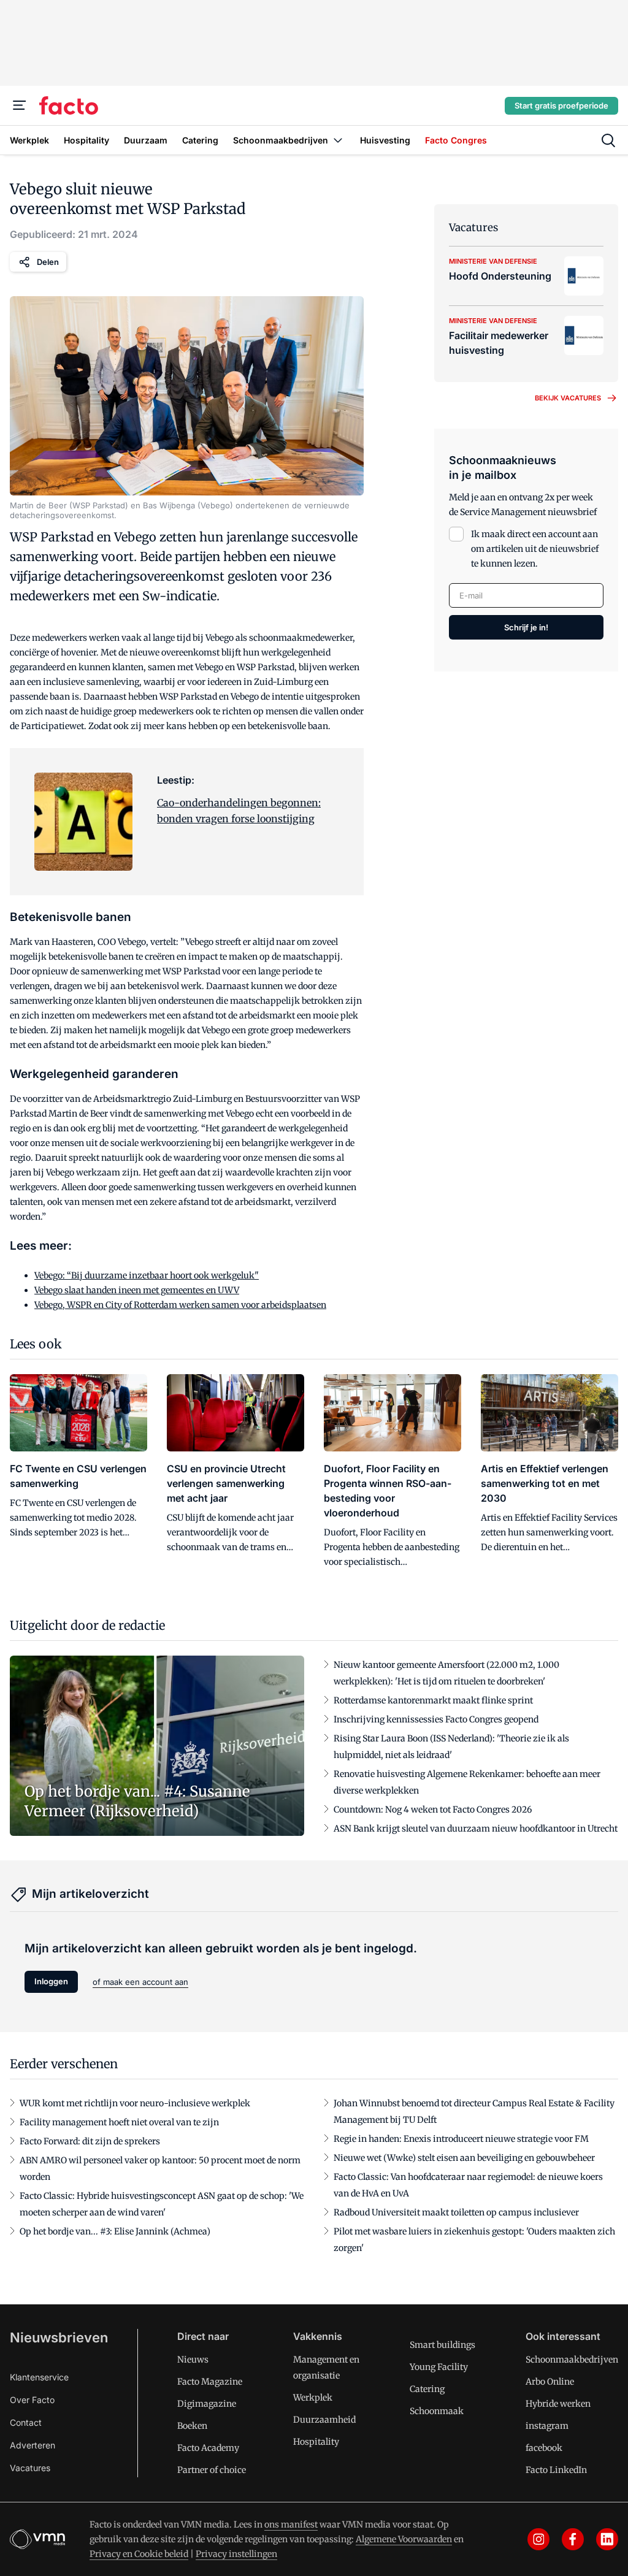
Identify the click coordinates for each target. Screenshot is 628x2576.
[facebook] (573, 2539)
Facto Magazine (210, 2382)
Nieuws (193, 2360)
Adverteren (33, 2445)
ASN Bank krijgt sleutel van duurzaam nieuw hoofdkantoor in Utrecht (476, 1829)
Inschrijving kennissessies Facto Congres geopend (436, 1719)
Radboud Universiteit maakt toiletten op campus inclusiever (456, 2212)
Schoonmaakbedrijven (572, 2360)
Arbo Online (550, 2382)
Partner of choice (212, 2470)
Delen (48, 262)
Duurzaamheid (324, 2420)
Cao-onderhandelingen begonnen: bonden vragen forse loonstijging (239, 811)
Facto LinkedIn (556, 2470)
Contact (26, 2422)
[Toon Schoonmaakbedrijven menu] (338, 140)
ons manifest (291, 2524)
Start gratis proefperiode (561, 105)
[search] (608, 140)
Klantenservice (39, 2377)
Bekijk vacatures (568, 398)
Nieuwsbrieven (59, 2337)
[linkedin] (607, 2539)
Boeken (192, 2426)
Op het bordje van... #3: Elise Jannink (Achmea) (115, 2231)
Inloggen (51, 1981)
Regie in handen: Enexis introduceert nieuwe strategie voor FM (461, 2139)
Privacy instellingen (236, 2554)
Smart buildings (442, 2345)
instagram (547, 2426)
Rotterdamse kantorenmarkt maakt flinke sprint (433, 1700)
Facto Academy (208, 2448)
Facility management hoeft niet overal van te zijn (119, 2122)
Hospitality (316, 2442)
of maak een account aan (140, 1982)
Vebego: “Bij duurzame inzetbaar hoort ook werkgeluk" (147, 1275)
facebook (544, 2448)
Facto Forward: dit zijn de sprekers (90, 2141)
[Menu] (20, 105)
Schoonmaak (437, 2411)
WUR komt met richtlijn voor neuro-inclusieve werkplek (135, 2103)
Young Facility (439, 2367)
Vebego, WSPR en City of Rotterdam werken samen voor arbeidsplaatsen (180, 1305)
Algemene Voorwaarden (404, 2539)
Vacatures (30, 2468)
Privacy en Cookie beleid (139, 2554)
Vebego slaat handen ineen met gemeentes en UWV (137, 1290)
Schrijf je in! (526, 627)
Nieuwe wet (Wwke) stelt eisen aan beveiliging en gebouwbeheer (464, 2158)
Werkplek (313, 2398)
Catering (427, 2389)
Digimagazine (207, 2404)
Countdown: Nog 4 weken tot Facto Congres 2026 (433, 1810)
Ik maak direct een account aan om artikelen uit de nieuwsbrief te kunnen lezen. (535, 549)
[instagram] (538, 2539)
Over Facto (32, 2400)
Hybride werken (558, 2404)
